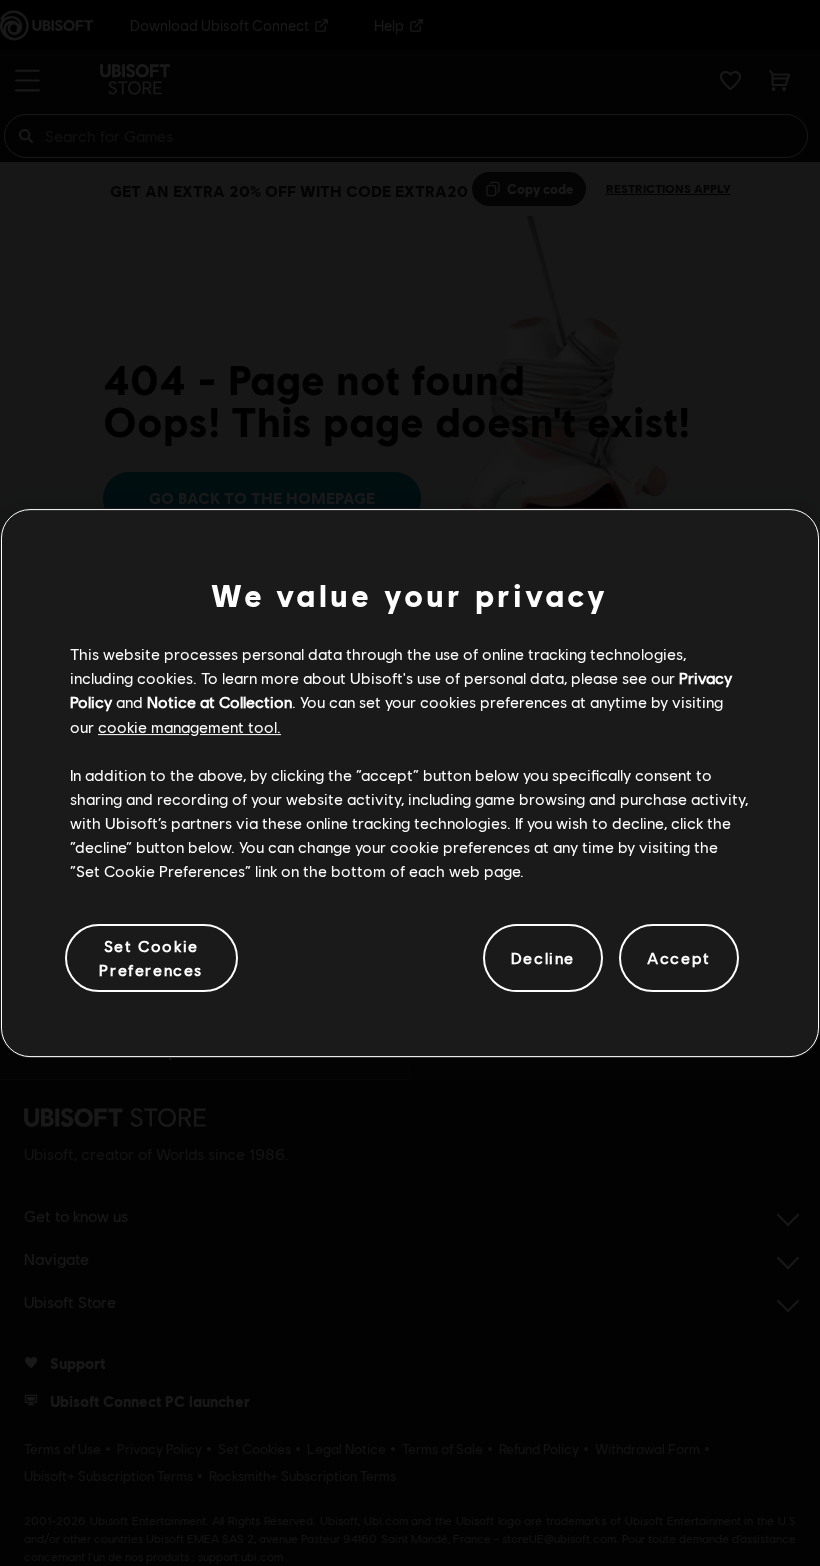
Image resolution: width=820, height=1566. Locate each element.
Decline (543, 957)
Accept (679, 957)
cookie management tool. (189, 726)
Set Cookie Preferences (151, 957)
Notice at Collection (219, 701)
